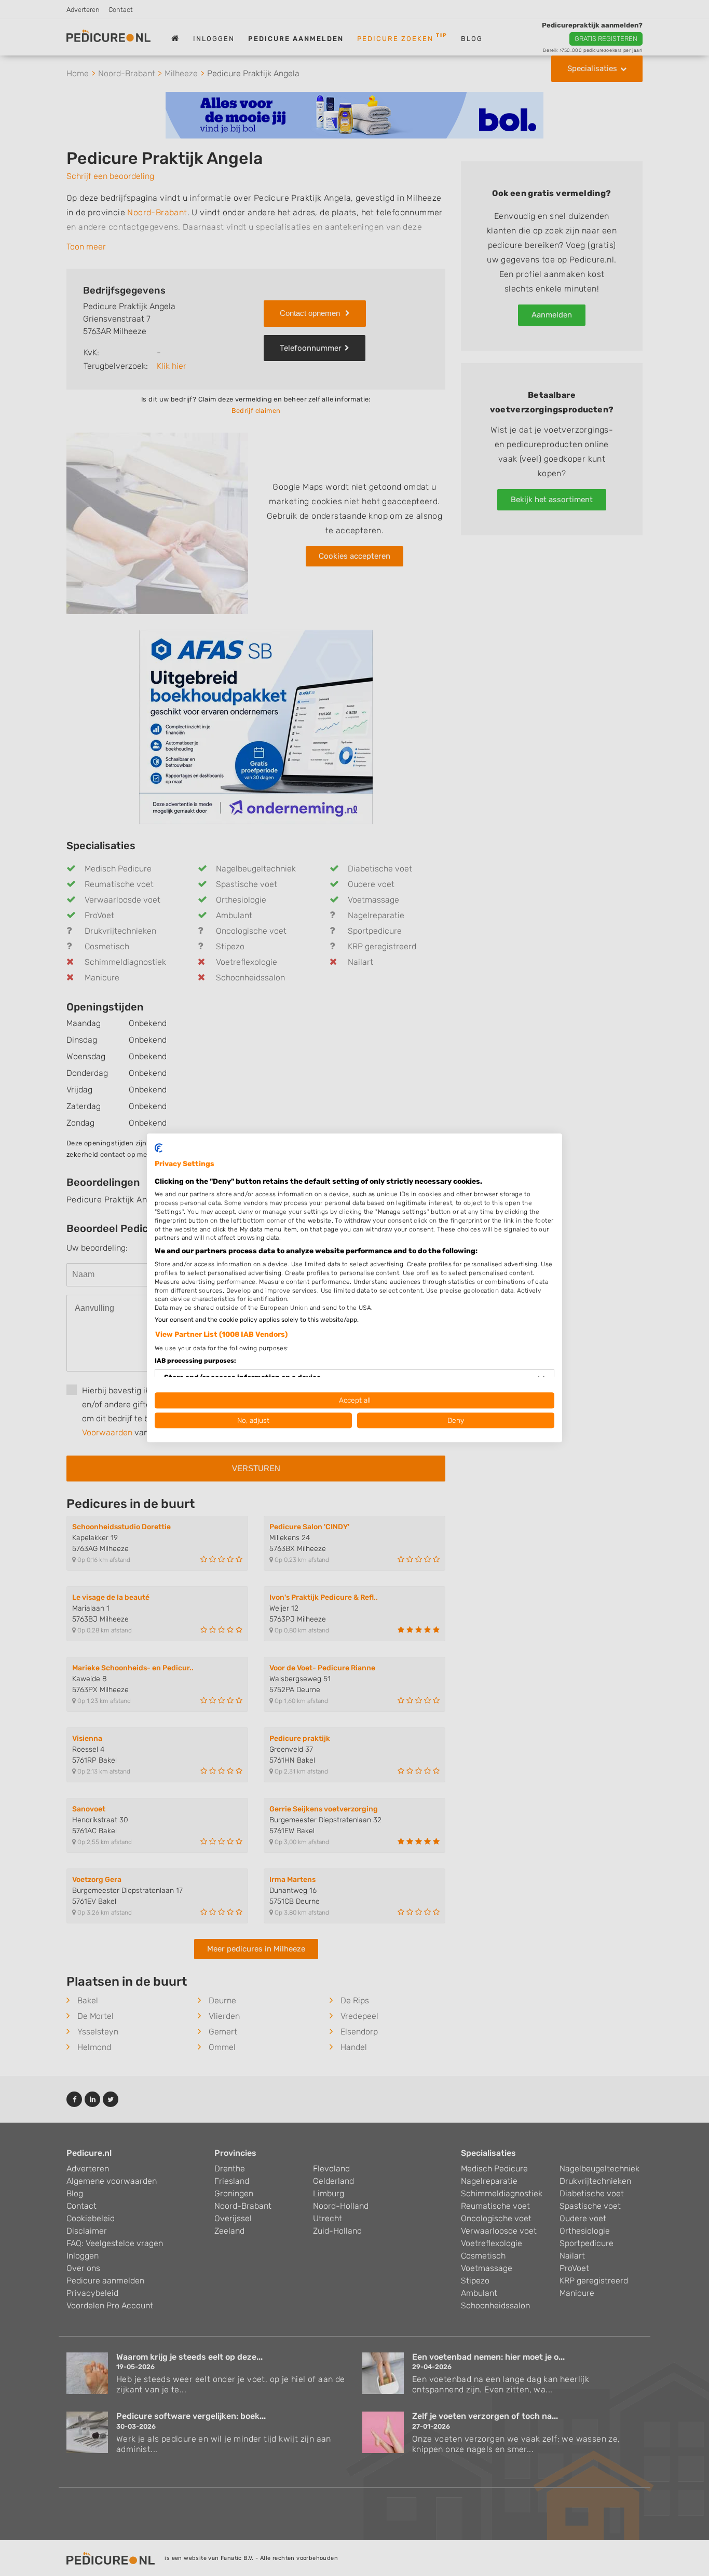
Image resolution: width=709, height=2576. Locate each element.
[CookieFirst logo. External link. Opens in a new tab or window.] (159, 1148)
